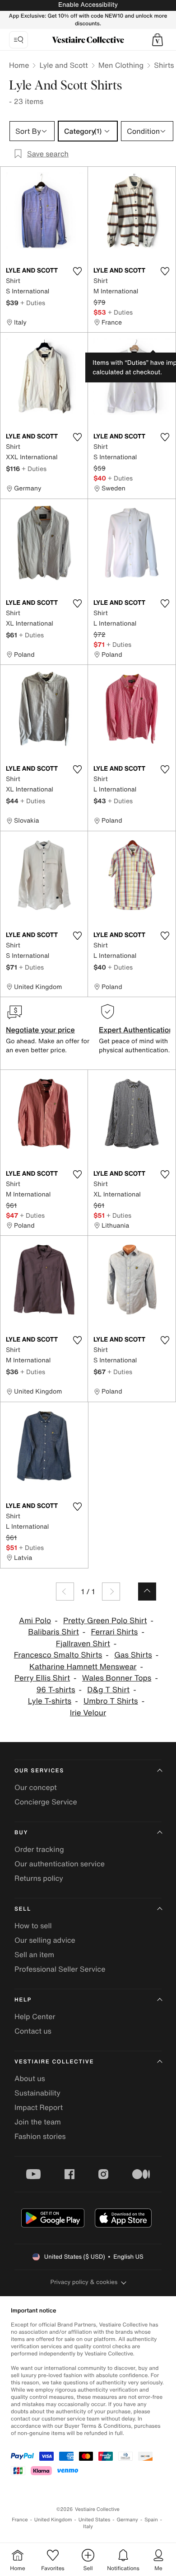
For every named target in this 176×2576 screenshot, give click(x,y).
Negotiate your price (40, 1030)
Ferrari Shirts (115, 1632)
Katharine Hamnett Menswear (83, 1667)
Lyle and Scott (63, 65)
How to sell (33, 1926)
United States (95, 2520)
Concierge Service (46, 1802)
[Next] (111, 1592)
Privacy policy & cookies (84, 2282)
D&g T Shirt (108, 1690)
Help (23, 2000)
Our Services (39, 1771)
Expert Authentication (136, 1030)
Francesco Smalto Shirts (58, 1655)
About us (30, 2078)
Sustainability (37, 2093)
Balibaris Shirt (53, 1632)
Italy (88, 2527)
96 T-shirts (56, 1690)
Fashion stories (40, 2136)
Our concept (36, 1787)
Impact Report (39, 2107)
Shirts (164, 65)
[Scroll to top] (147, 1592)
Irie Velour (88, 1713)
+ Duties (33, 303)
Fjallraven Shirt (83, 1644)
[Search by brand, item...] (19, 40)
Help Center (35, 2016)
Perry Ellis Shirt (42, 1678)
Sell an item (34, 1954)
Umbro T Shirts (111, 1701)
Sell (23, 1909)
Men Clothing (121, 65)
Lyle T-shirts (50, 1701)
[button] (157, 40)
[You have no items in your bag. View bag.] (157, 40)
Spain (151, 2520)
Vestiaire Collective (54, 2062)
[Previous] (65, 1592)
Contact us (33, 2031)
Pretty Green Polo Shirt (105, 1621)
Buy (21, 1833)
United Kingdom (53, 2520)
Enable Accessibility (88, 5)
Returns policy (39, 1878)
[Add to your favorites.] (77, 271)
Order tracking (39, 1849)
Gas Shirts (133, 1655)
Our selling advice (45, 1940)
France (20, 2520)
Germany (127, 2520)
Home (19, 65)
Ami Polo (35, 1621)
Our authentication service (60, 1864)
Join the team (38, 2122)
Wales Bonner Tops (117, 1678)
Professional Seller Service (60, 1969)
